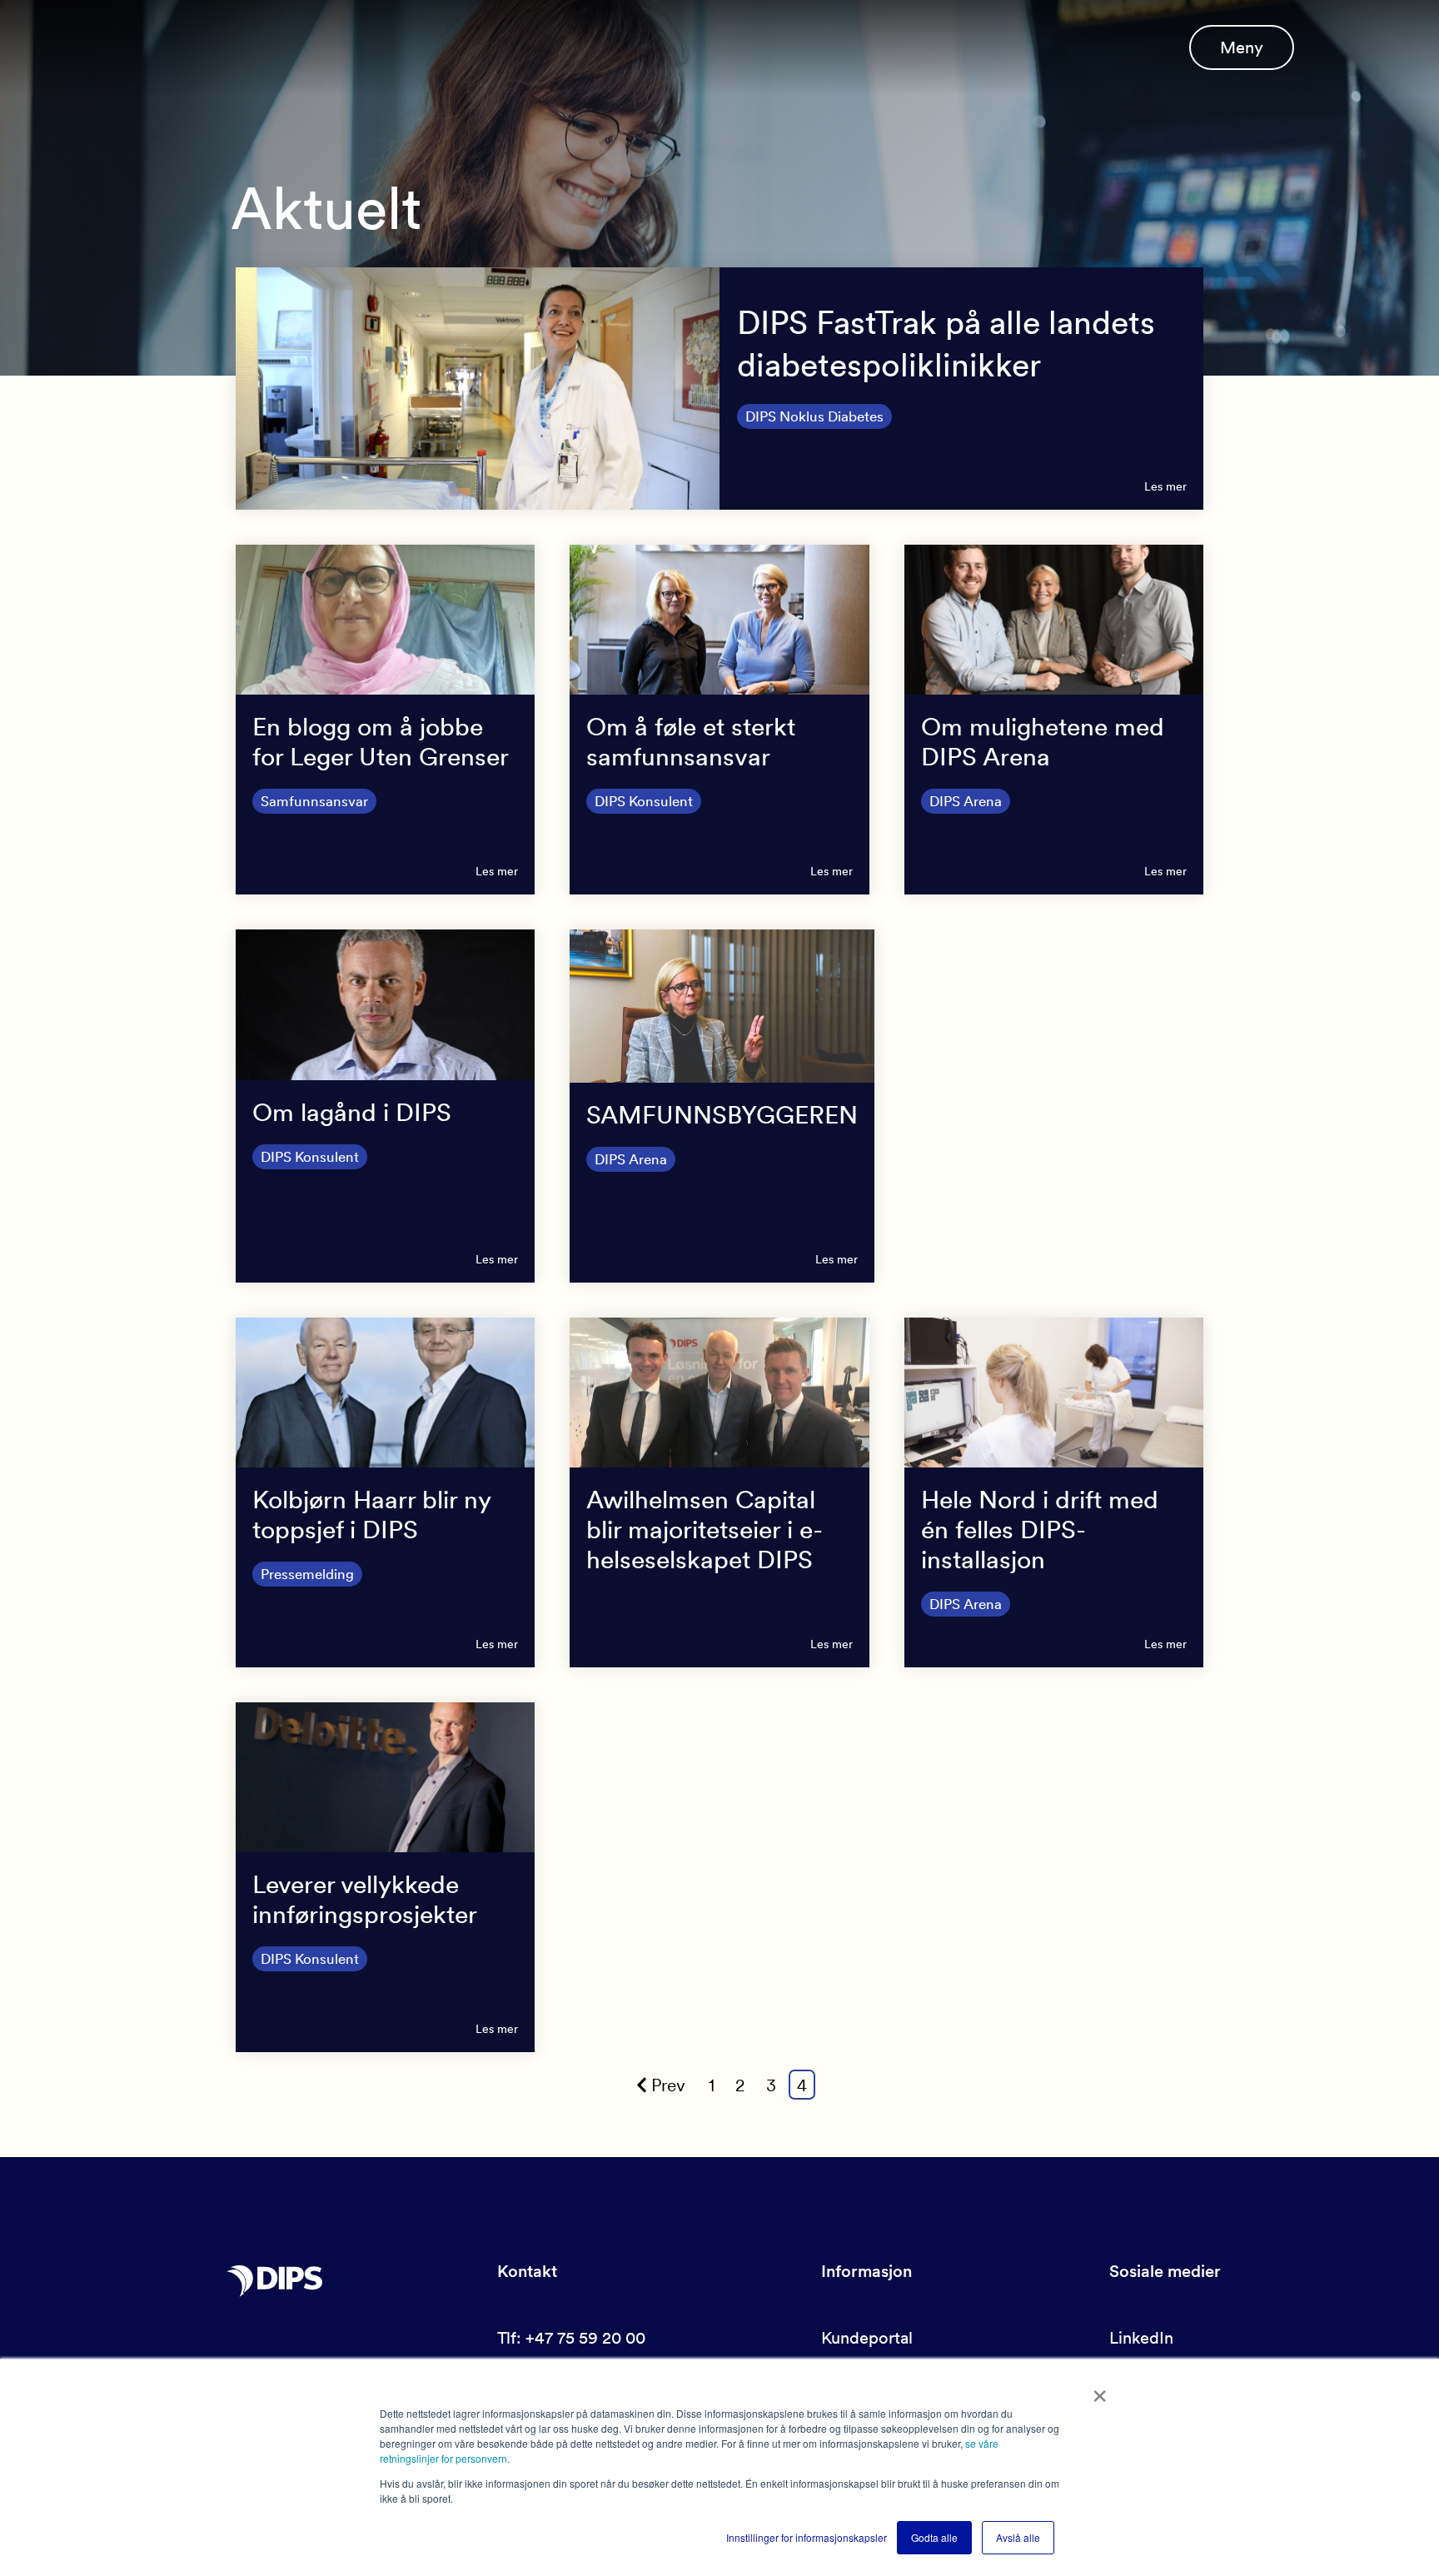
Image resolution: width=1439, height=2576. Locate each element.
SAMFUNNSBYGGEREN (722, 1114)
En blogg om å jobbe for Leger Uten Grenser (381, 741)
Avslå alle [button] (1018, 2537)
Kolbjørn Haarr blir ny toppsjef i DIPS (371, 1514)
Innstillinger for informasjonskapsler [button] (807, 2537)
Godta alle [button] (934, 2537)
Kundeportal (867, 2338)
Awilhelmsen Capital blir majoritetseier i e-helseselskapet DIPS (705, 1529)
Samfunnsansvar (314, 801)
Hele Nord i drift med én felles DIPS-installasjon (1040, 1529)
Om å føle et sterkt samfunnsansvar (691, 741)
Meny (1242, 47)
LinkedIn (1141, 2338)
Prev (668, 2085)
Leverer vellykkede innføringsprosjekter (365, 1899)
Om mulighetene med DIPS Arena (1043, 741)
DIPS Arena (966, 801)
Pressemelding (307, 1574)
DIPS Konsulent (644, 801)
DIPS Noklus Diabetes (814, 416)
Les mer (1165, 486)
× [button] (1100, 2390)
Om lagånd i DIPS (352, 1112)
